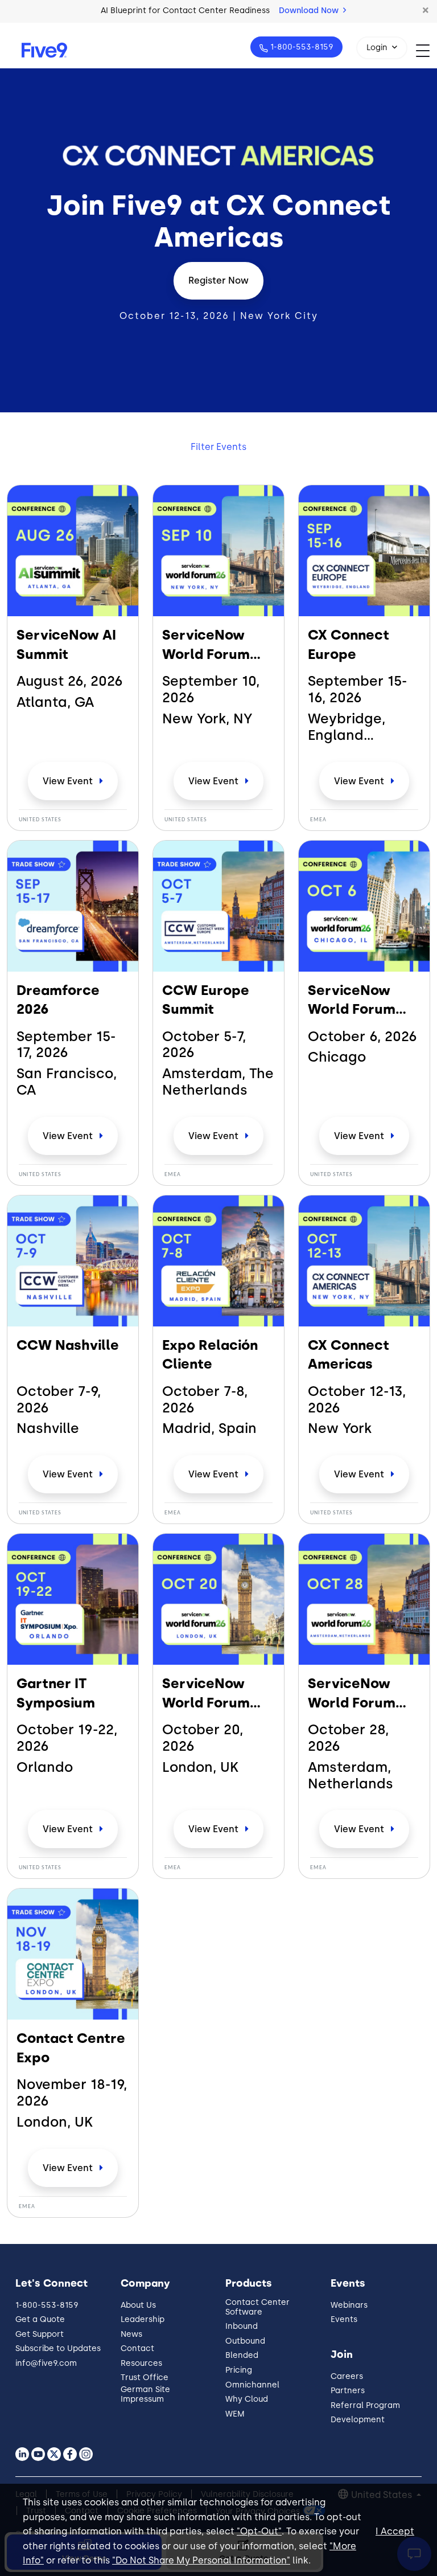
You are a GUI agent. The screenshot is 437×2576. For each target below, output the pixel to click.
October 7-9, (59, 1400)
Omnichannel (252, 2385)
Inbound (242, 2326)
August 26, (70, 681)
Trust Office (145, 2378)
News (131, 2334)
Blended (242, 2355)
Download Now (310, 11)
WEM (235, 2414)
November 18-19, (72, 2093)
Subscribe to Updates (58, 2348)
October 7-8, (205, 1400)
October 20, (203, 1738)
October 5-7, (204, 1045)
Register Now (218, 280)
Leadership (143, 2319)
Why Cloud (247, 2399)
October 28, (348, 1738)
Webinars (349, 2305)
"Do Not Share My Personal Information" (201, 2560)
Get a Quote (40, 2319)
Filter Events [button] (218, 447)
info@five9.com (46, 2363)
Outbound (245, 2341)
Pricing (239, 2370)
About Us (138, 2305)
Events (344, 2319)
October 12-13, (357, 1400)
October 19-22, (67, 1738)
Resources (141, 2363)
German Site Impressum (145, 2394)
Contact (137, 2348)
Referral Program (365, 2405)
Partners (348, 2391)
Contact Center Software (257, 2307)
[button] (426, 11)
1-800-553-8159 (302, 47)
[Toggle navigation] (426, 50)
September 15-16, (357, 689)
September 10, (211, 689)
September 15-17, (66, 1045)
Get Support (40, 2334)
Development (358, 2420)
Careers (347, 2376)
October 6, (362, 1037)
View (68, 781)
